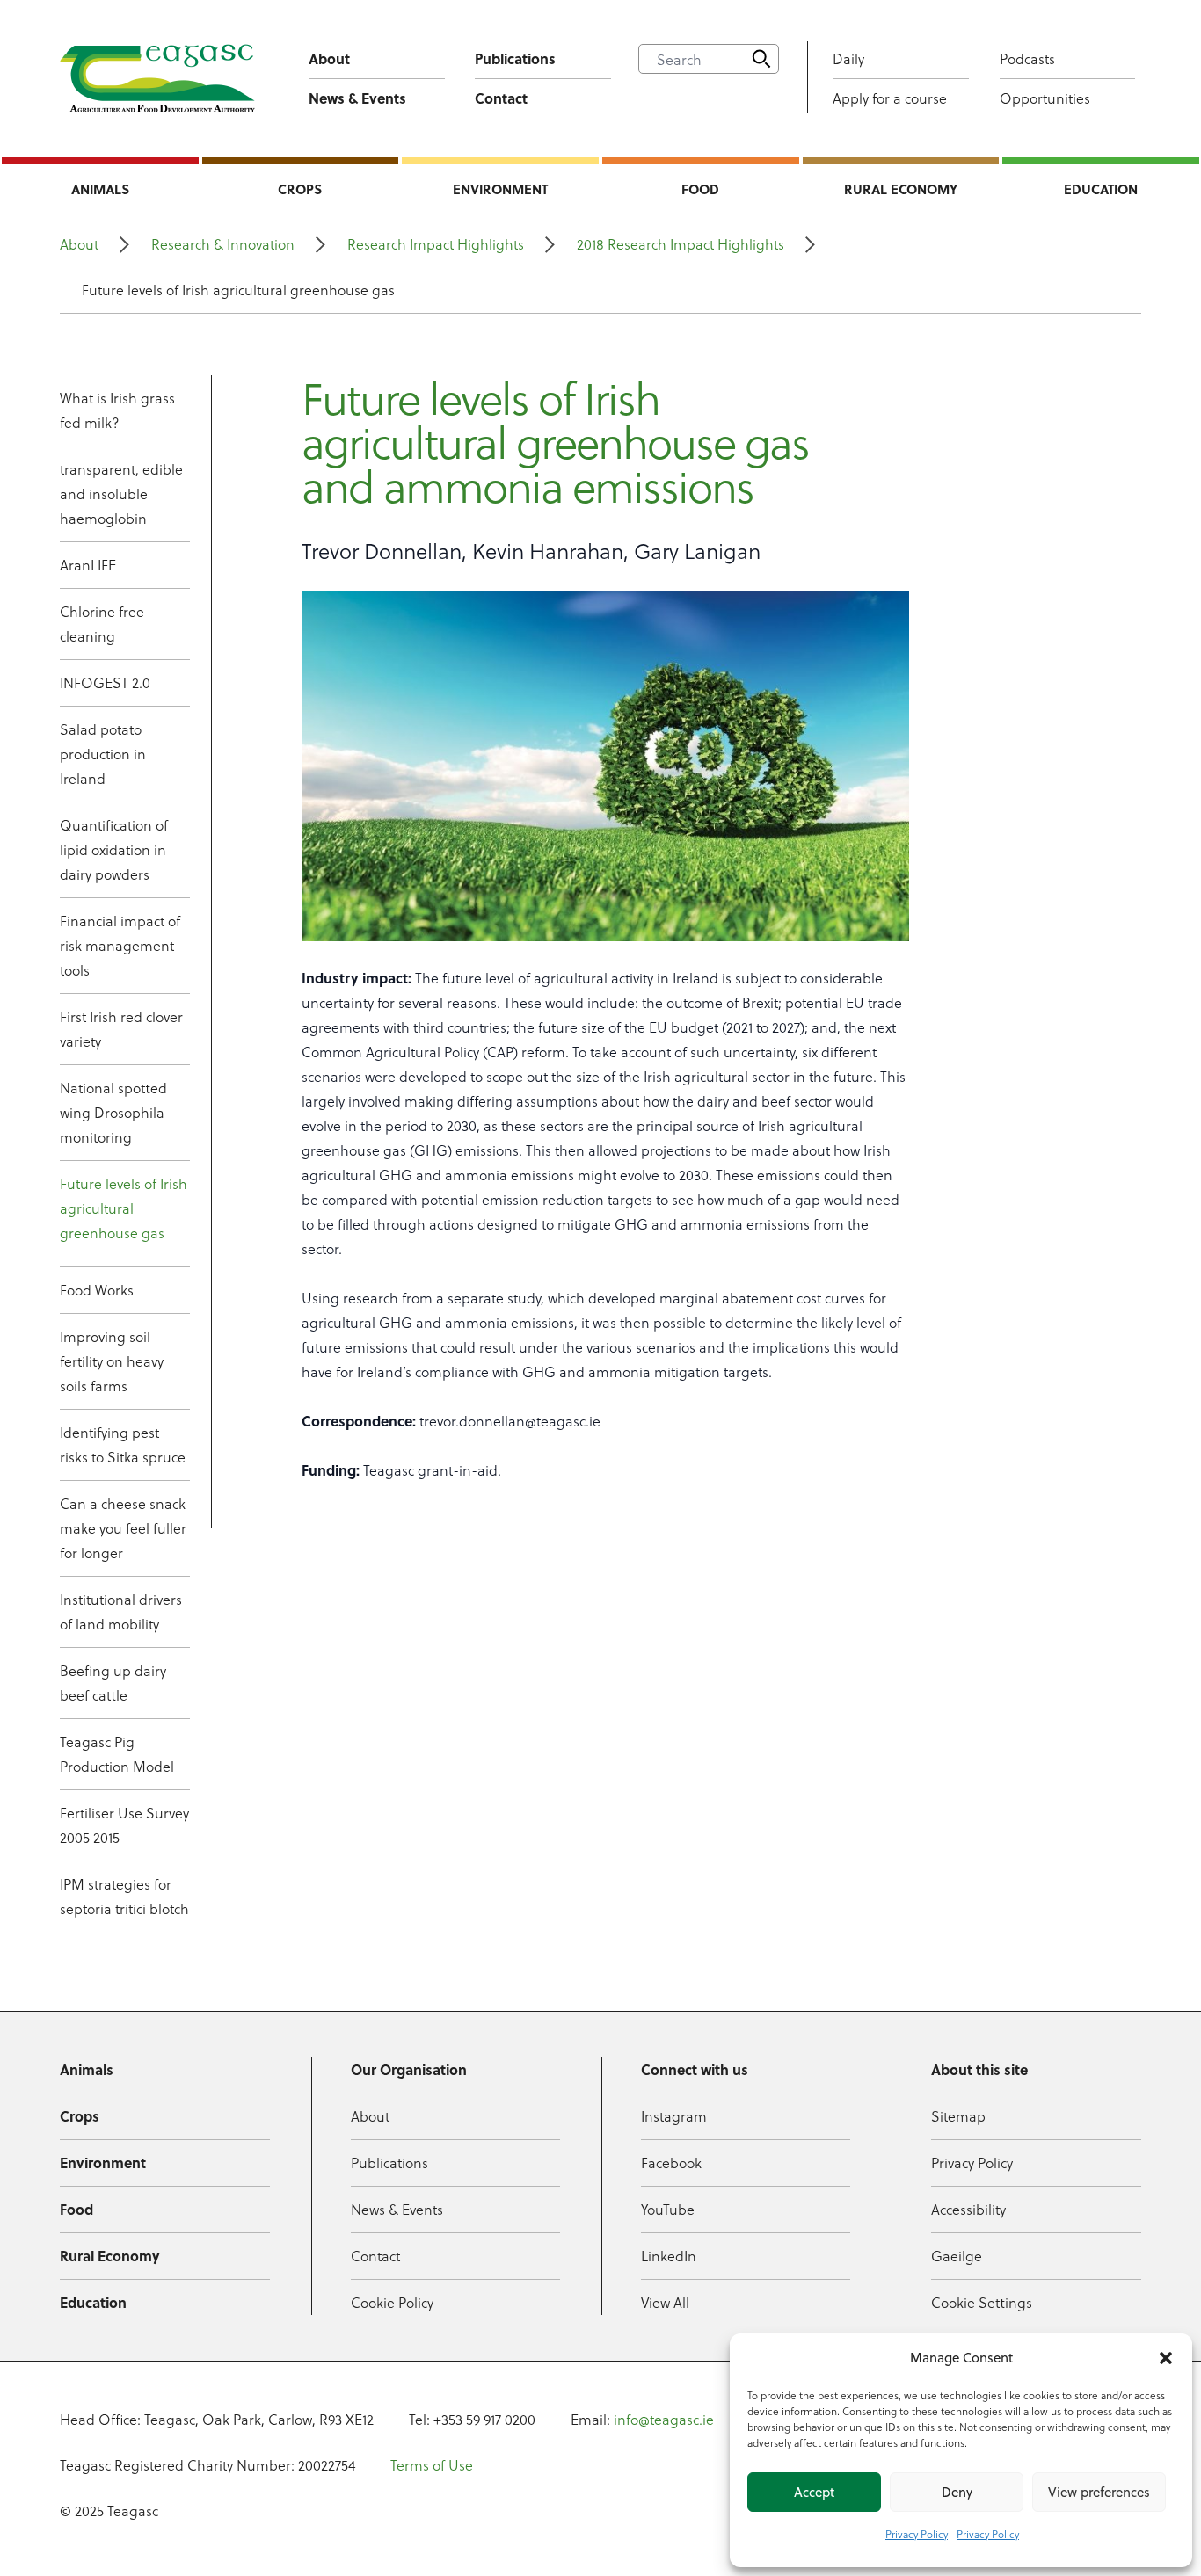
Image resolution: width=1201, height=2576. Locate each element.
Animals (100, 189)
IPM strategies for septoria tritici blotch (124, 1896)
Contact (501, 98)
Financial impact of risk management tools (120, 945)
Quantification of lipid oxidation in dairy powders (114, 849)
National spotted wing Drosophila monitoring (113, 1112)
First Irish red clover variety (121, 1029)
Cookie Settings (982, 2302)
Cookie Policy (392, 2302)
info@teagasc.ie (664, 2419)
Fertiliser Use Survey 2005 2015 (124, 1825)
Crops (300, 189)
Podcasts (1027, 58)
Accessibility (968, 2209)
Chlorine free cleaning (102, 624)
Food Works (97, 1290)
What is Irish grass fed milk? (117, 410)
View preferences (1099, 2492)
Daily (848, 58)
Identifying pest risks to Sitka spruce (123, 1444)
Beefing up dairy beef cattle (113, 1683)
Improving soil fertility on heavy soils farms (112, 1361)
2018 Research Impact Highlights (681, 244)
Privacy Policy (917, 2534)
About (329, 58)
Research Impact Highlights (436, 244)
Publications (515, 58)
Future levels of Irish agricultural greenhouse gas (124, 1208)
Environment (500, 189)
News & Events (357, 98)
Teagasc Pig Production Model (117, 1754)
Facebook (671, 2162)
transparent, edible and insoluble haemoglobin (121, 493)
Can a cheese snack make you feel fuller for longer (123, 1528)
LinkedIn (669, 2256)
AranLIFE (88, 565)
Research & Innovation (223, 244)
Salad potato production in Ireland (103, 754)
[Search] (761, 59)
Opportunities (1045, 98)
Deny (957, 2492)
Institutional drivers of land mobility (121, 1611)
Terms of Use (432, 2465)
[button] (1166, 2358)
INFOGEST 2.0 (105, 682)
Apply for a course (890, 98)
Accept (814, 2492)
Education (1101, 189)
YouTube (668, 2209)
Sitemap (958, 2116)
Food (700, 189)
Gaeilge (957, 2256)
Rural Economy (901, 189)
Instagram (674, 2116)
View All (665, 2302)
